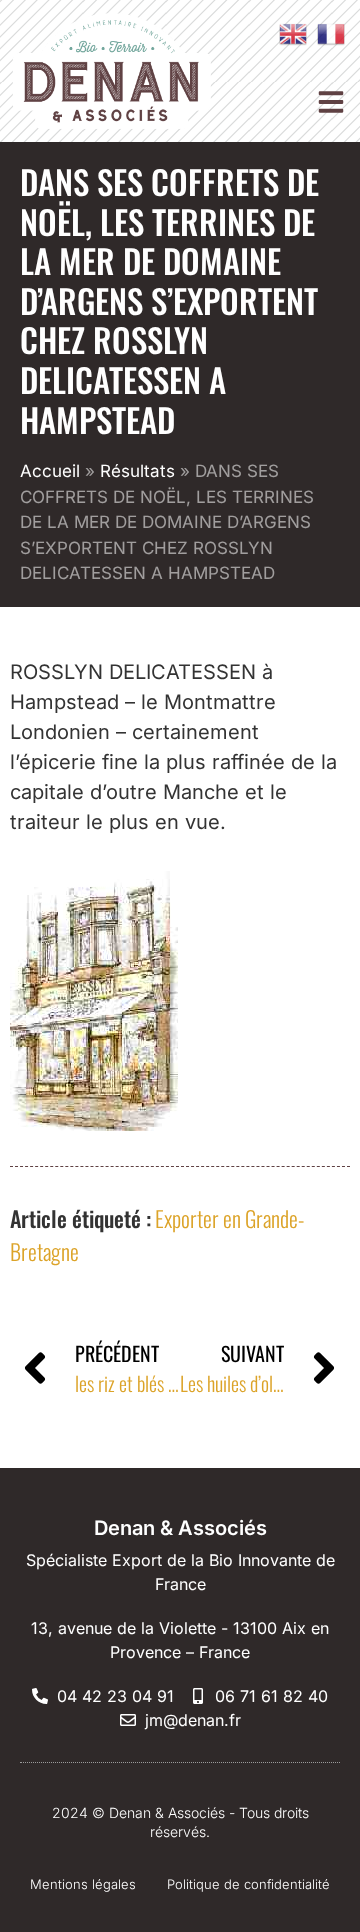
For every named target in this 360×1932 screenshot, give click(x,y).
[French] (326, 33)
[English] (288, 33)
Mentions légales (83, 1884)
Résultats (137, 471)
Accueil (50, 471)
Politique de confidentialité (248, 1884)
